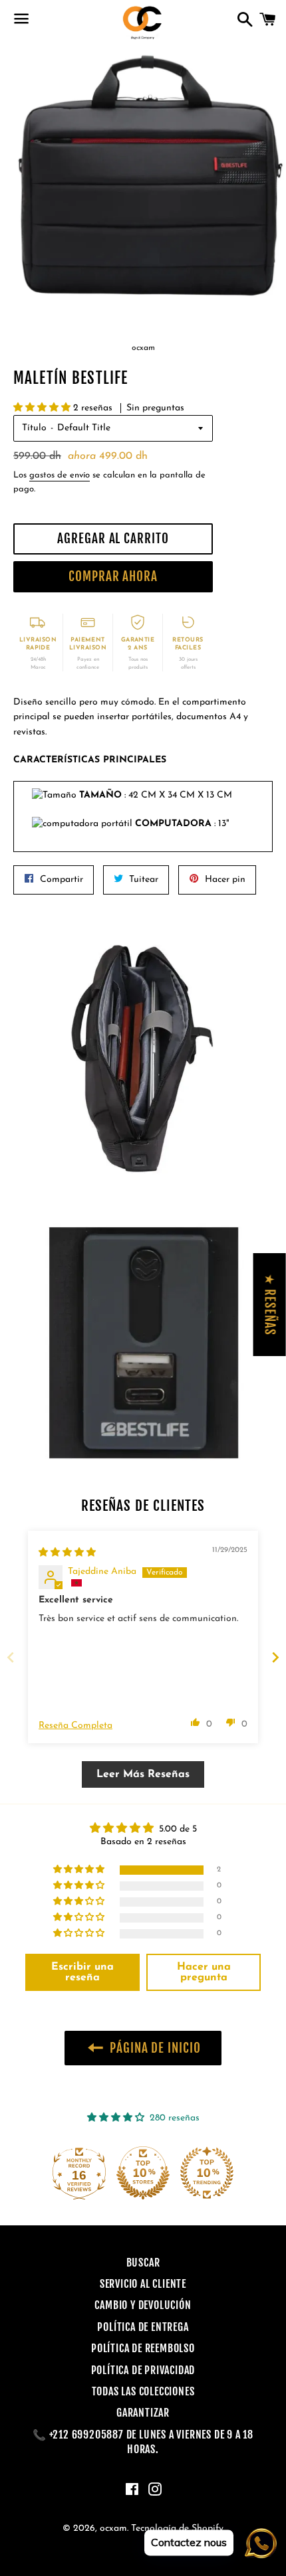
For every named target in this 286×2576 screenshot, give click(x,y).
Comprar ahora (113, 576)
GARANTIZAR (143, 2413)
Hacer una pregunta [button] (204, 1972)
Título (34, 428)
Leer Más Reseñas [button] (143, 1774)
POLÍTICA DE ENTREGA (143, 2327)
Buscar (143, 2263)
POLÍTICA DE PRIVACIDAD (143, 2370)
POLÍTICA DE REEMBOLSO (143, 2348)
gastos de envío (60, 475)
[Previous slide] (11, 1657)
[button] (43, 408)
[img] (67, 1553)
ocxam (113, 2529)
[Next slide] (275, 1657)
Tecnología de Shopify (177, 2529)
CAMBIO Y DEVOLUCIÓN (143, 2305)
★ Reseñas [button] (270, 1305)
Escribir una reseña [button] (82, 1972)
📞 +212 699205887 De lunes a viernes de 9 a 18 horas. (143, 2442)
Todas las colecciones (143, 2391)
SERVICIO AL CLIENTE (143, 2284)
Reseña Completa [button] (75, 1726)
